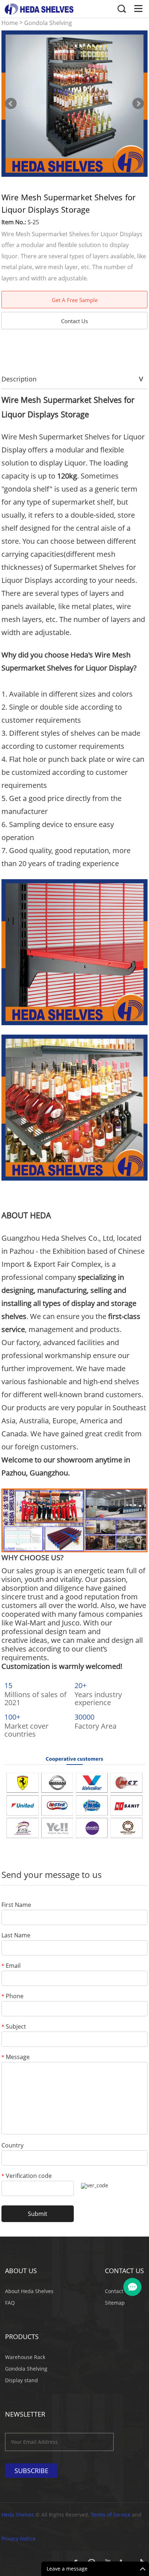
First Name (16, 1905)
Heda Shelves (18, 2515)
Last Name (16, 1936)
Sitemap (115, 2303)
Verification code (27, 2176)
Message (16, 2057)
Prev (11, 104)
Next (138, 104)
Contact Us (74, 321)
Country (12, 2146)
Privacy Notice (18, 2539)
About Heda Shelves (29, 2291)
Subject (14, 2027)
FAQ (10, 2303)
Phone (12, 1997)
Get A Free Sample (75, 300)
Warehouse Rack (25, 2357)
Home (10, 23)
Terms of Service (111, 2515)
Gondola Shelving (48, 23)
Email (11, 1966)
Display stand (22, 2380)
